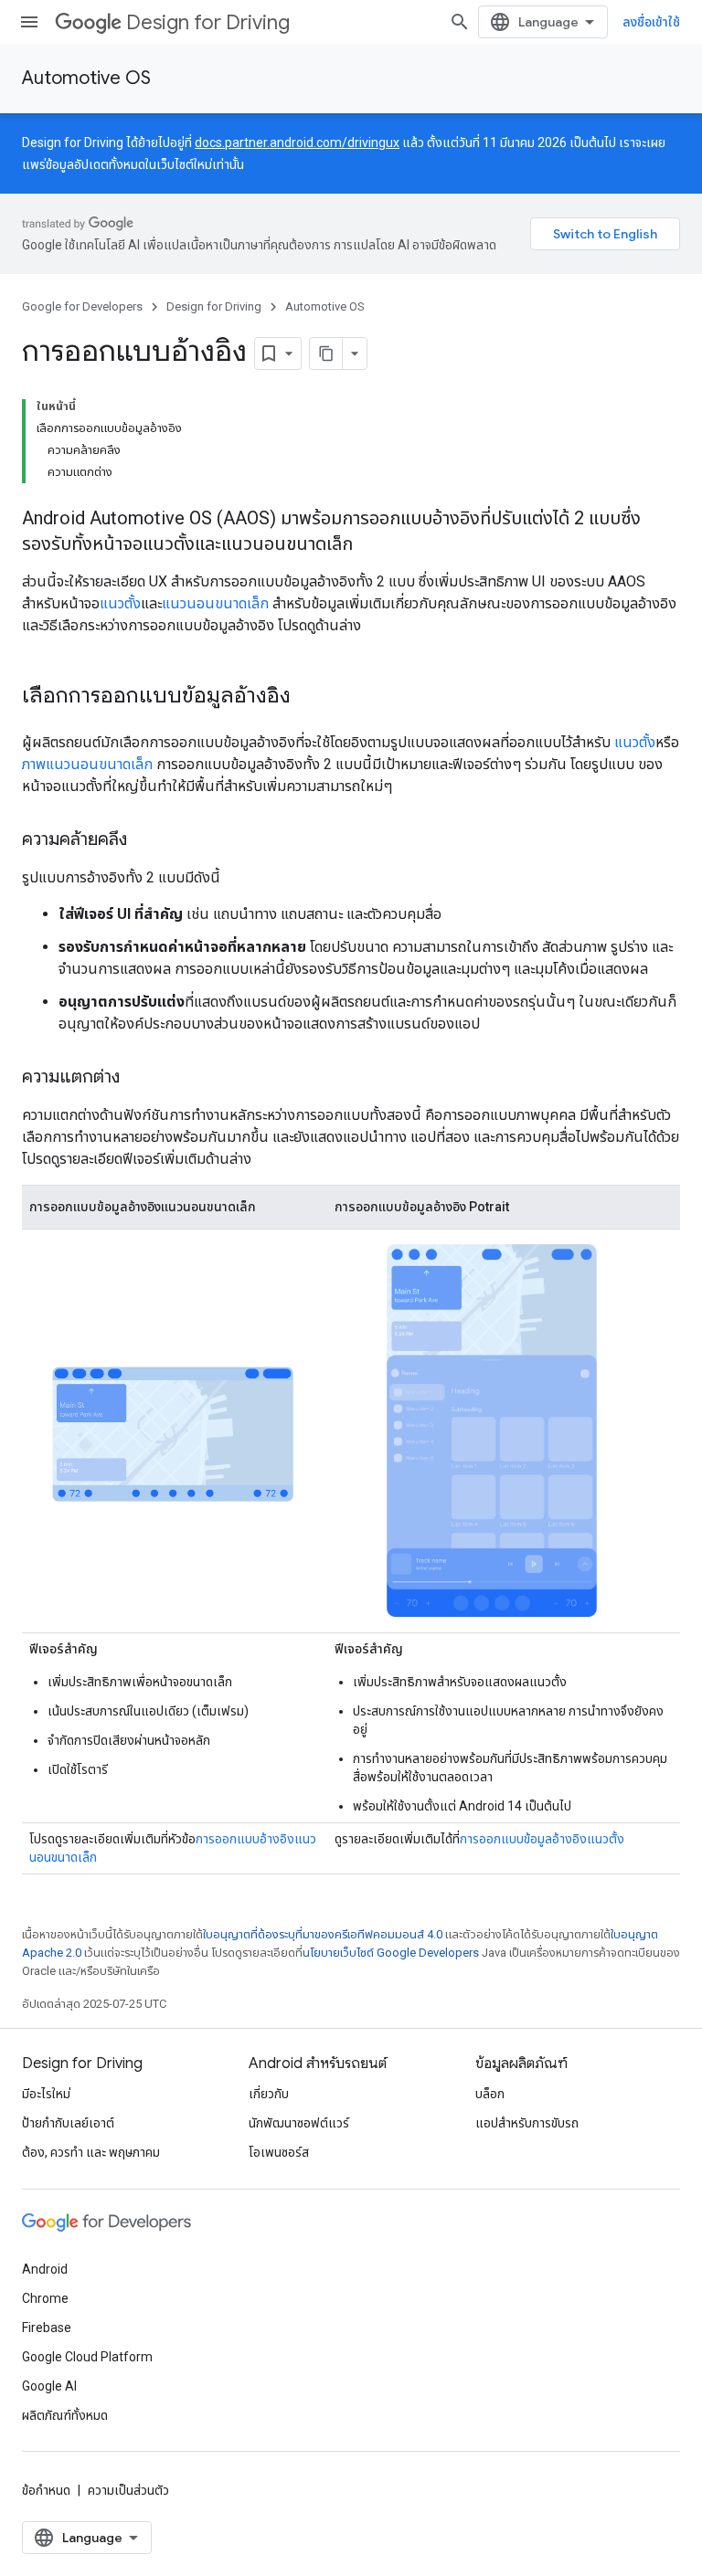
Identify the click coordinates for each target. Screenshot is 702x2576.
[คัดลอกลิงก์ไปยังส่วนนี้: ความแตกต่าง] (138, 1078)
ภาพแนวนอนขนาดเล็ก (87, 764)
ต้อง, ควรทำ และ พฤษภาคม (91, 2152)
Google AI (49, 2386)
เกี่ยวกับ (269, 2094)
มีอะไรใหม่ (46, 2094)
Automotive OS (86, 78)
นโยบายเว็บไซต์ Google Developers (391, 1953)
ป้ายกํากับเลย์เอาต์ (68, 2123)
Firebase (47, 2328)
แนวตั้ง (120, 603)
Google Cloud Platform (87, 2357)
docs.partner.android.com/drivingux (297, 143)
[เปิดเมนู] (29, 22)
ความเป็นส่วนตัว (128, 2490)
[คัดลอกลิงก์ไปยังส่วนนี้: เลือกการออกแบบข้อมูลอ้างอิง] (309, 697)
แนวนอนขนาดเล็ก (215, 603)
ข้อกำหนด (46, 2490)
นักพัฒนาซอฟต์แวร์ (299, 2123)
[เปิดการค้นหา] (460, 22)
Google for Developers (82, 306)
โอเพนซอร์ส (279, 2152)
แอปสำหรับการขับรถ (527, 2123)
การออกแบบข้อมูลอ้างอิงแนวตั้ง (542, 1839)
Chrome (45, 2298)
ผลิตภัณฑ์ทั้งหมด (65, 2415)
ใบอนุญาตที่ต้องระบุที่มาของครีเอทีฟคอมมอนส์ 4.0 (323, 1934)
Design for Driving (208, 22)
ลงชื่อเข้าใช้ (651, 22)
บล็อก (490, 2094)
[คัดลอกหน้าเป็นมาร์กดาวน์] (326, 354)
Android (45, 2269)
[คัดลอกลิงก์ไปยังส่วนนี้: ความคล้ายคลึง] (145, 840)
